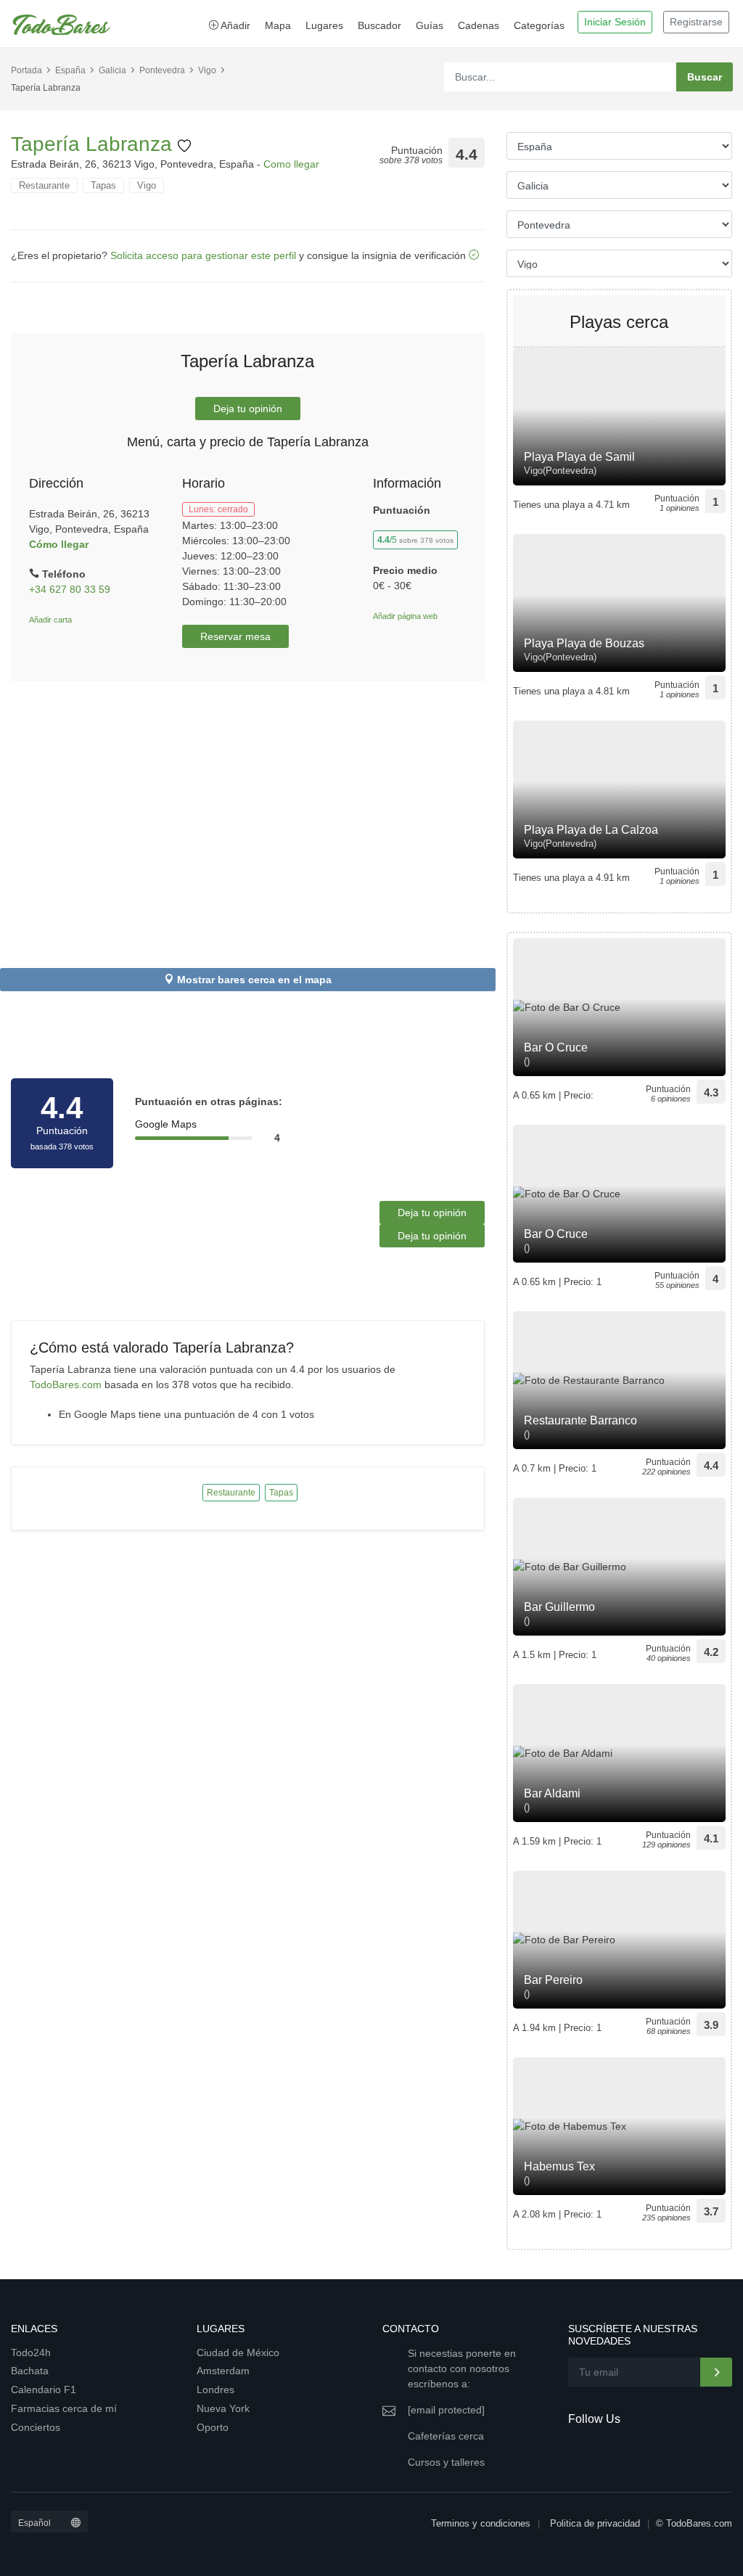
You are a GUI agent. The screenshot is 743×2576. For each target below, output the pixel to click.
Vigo (207, 70)
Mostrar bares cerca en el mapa (254, 980)
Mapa (278, 25)
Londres (215, 2390)
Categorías (539, 25)
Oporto (213, 2427)
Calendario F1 (44, 2390)
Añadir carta (50, 620)
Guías (430, 25)
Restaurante (44, 185)
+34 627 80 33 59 (70, 589)
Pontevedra (162, 70)
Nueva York (223, 2408)
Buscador (379, 25)
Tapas (103, 185)
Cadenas (479, 25)
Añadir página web (405, 616)
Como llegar (291, 164)
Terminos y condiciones (481, 2523)
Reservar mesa (235, 636)
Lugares (324, 25)
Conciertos (36, 2427)
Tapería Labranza (94, 144)
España (70, 70)
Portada (26, 70)
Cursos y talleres (446, 2462)
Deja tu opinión (248, 409)
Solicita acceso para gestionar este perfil (203, 255)
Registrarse (696, 22)
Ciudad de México (238, 2353)
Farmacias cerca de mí (64, 2408)
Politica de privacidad (595, 2523)
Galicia (112, 70)
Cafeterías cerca (446, 2436)
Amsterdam (223, 2371)
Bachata (30, 2371)
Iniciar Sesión (615, 22)
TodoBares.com (66, 1385)
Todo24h (31, 2353)
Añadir (234, 25)
